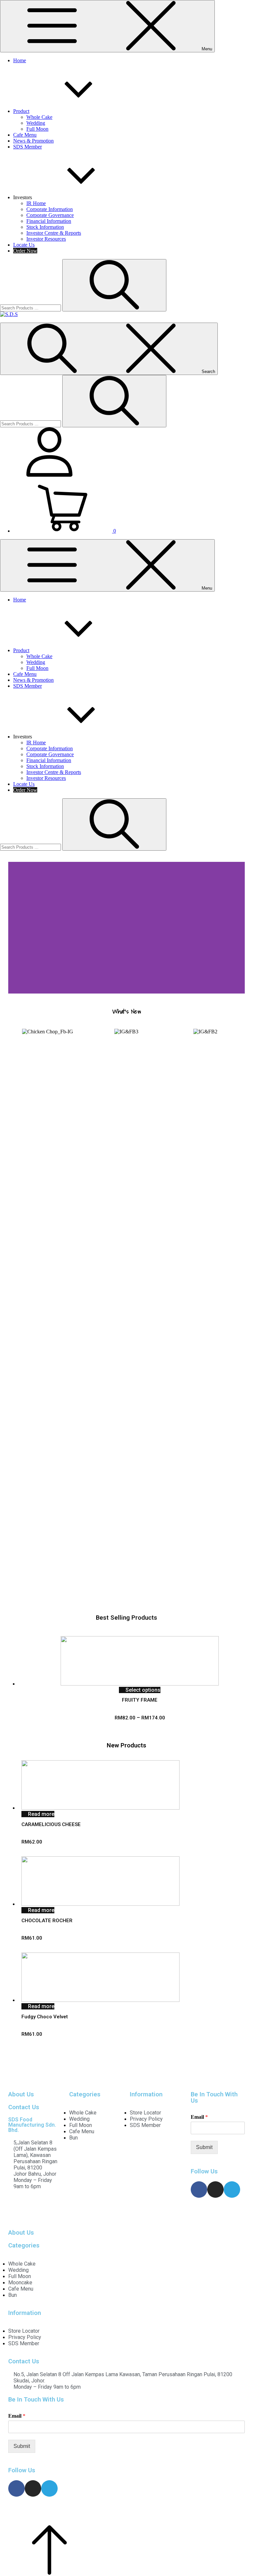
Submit (204, 2147)
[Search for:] (31, 308)
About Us (21, 2094)
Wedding (36, 123)
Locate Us (24, 245)
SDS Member (28, 147)
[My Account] (49, 475)
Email (199, 2117)
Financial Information (49, 221)
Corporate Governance (50, 215)
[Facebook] (199, 2190)
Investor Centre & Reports (54, 233)
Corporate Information (50, 209)
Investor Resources (46, 239)
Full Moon (37, 129)
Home (20, 60)
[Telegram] (232, 2190)
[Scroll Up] (49, 2573)
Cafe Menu (25, 135)
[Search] (114, 285)
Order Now (25, 251)
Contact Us (24, 2107)
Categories (85, 2094)
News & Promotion (33, 141)
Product (21, 111)
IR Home (36, 203)
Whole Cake (39, 117)
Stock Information (45, 227)
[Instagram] (215, 2190)
